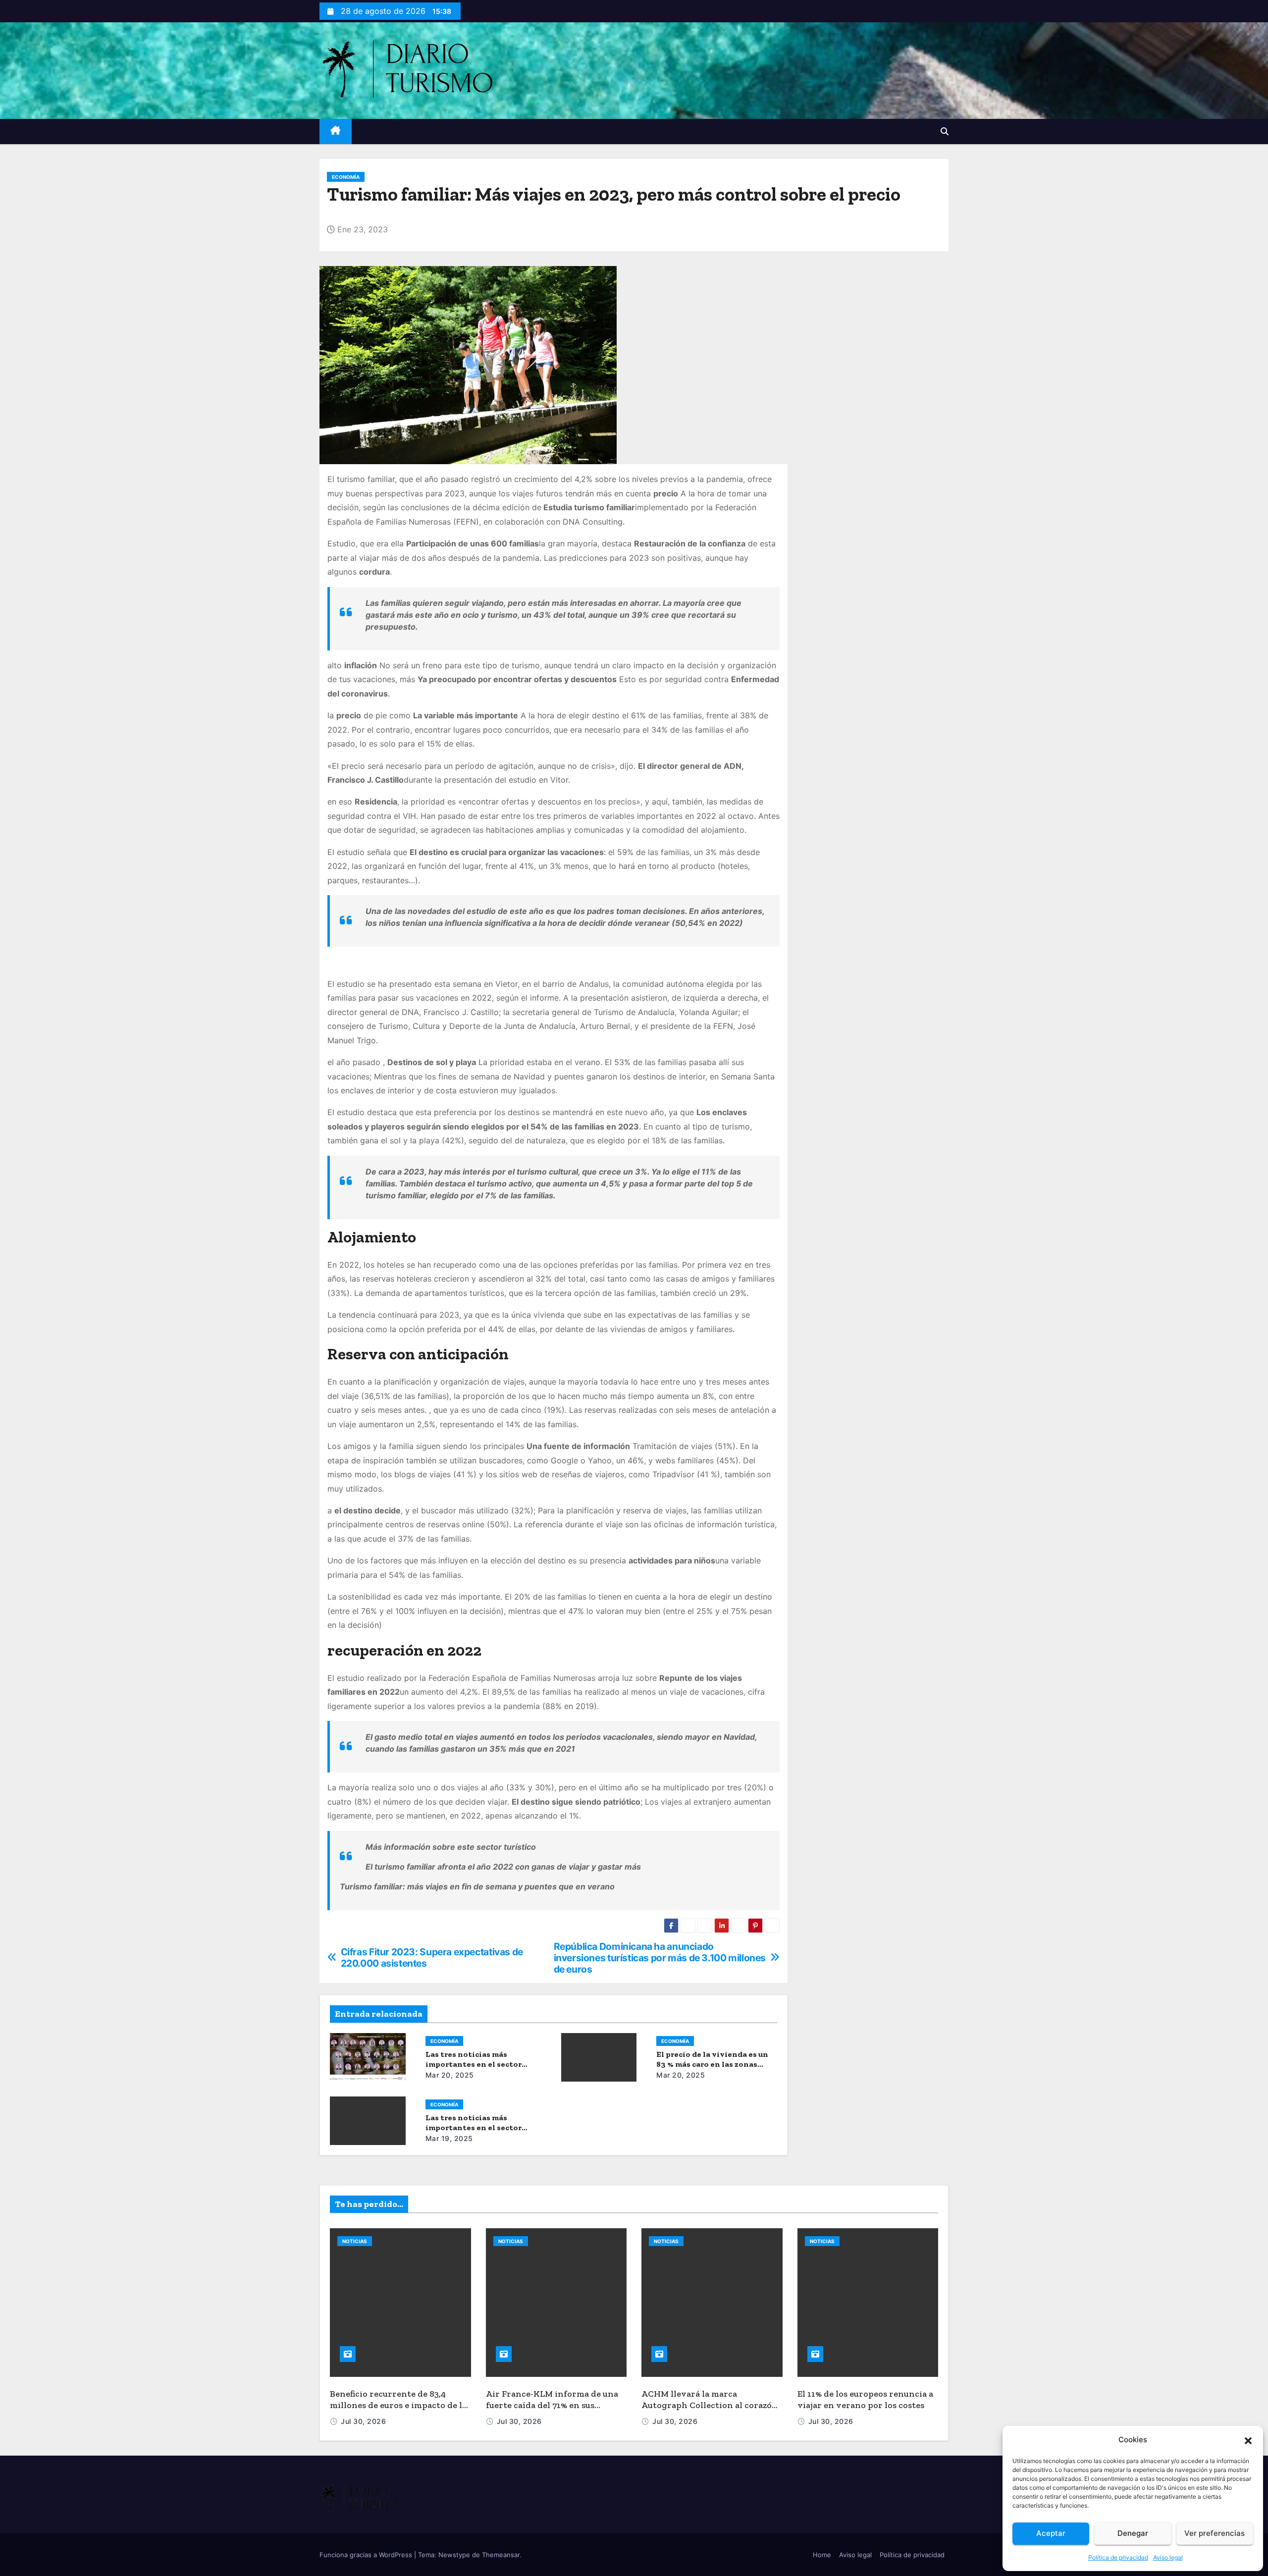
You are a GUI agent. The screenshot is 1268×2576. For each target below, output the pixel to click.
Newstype (454, 2555)
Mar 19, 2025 (449, 2138)
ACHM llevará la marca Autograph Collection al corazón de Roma (710, 2405)
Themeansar (501, 2555)
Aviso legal (1168, 2557)
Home (822, 2555)
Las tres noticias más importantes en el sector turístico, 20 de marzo (474, 2064)
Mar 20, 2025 (450, 2075)
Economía (346, 177)
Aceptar (1051, 2533)
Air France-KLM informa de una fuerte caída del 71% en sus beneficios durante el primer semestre (552, 2411)
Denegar (1133, 2533)
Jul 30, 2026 (363, 2421)
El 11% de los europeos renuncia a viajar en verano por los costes (865, 2399)
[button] (1248, 2440)
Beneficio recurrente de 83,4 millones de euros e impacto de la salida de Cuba (398, 2405)
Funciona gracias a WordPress (367, 2555)
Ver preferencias (1215, 2533)
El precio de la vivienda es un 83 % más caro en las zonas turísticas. (712, 2064)
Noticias (355, 2241)
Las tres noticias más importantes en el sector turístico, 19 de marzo (474, 2127)
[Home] (336, 132)
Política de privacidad (1118, 2557)
